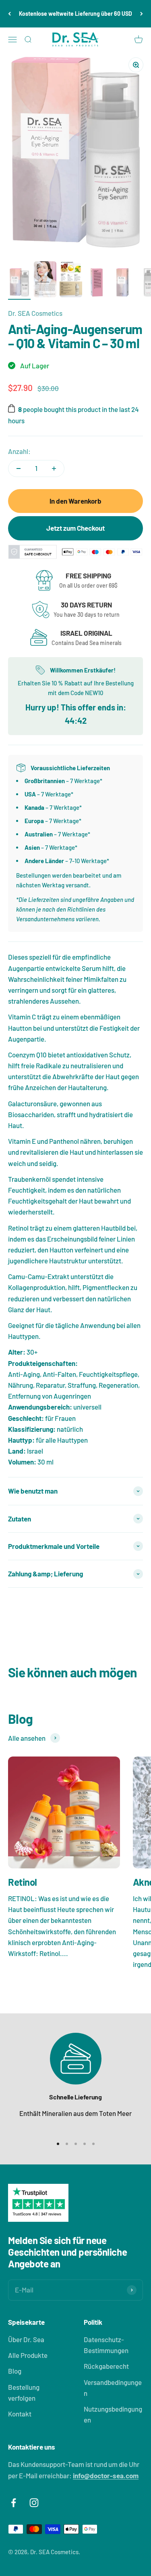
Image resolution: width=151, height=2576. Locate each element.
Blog (15, 2371)
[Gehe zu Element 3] (71, 281)
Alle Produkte (28, 2355)
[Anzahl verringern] (19, 469)
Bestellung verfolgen (24, 2392)
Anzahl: (19, 451)
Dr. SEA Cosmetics (35, 313)
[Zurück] (9, 14)
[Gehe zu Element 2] (45, 281)
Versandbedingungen (113, 2388)
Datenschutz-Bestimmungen (106, 2345)
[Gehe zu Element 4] (97, 284)
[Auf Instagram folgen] (34, 2503)
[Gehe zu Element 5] (122, 284)
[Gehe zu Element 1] (19, 284)
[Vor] (142, 14)
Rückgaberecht (106, 2366)
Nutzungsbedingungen (113, 2414)
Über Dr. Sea (26, 2339)
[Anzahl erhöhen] (54, 469)
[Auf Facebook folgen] (13, 2503)
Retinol (23, 1882)
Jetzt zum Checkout (75, 528)
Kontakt (20, 2414)
